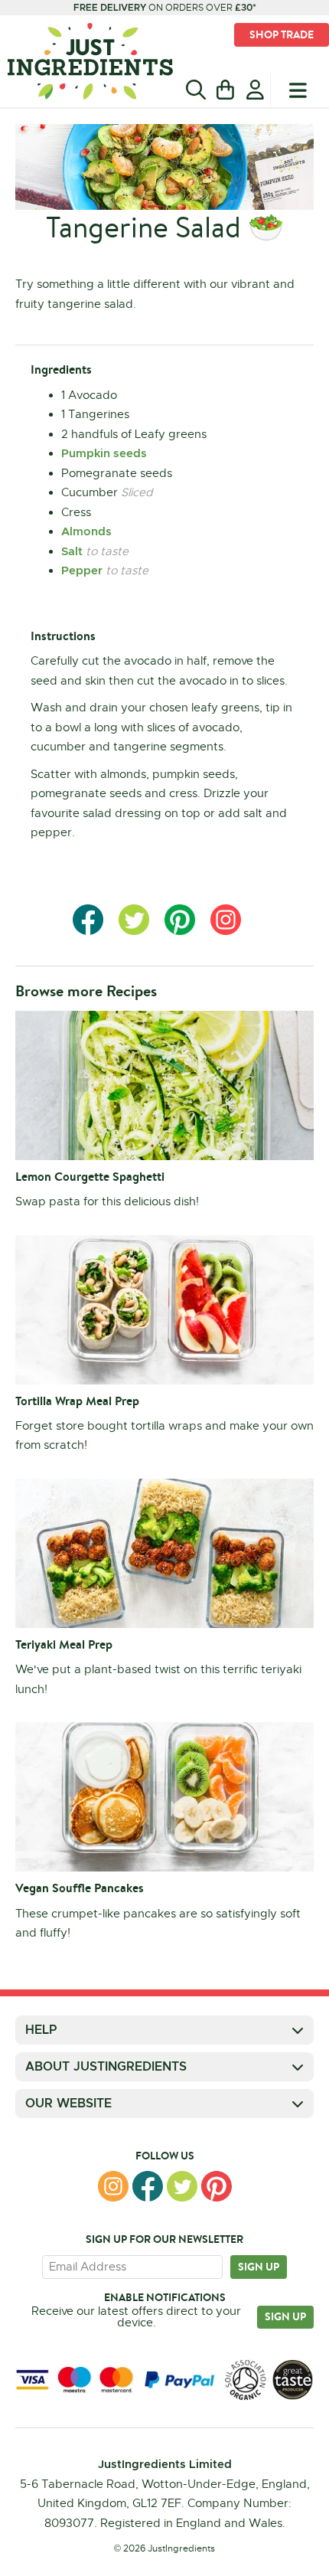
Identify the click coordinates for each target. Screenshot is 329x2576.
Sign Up (285, 2316)
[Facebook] (148, 2186)
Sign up (259, 2267)
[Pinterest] (217, 2186)
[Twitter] (182, 2186)
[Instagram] (113, 2186)
